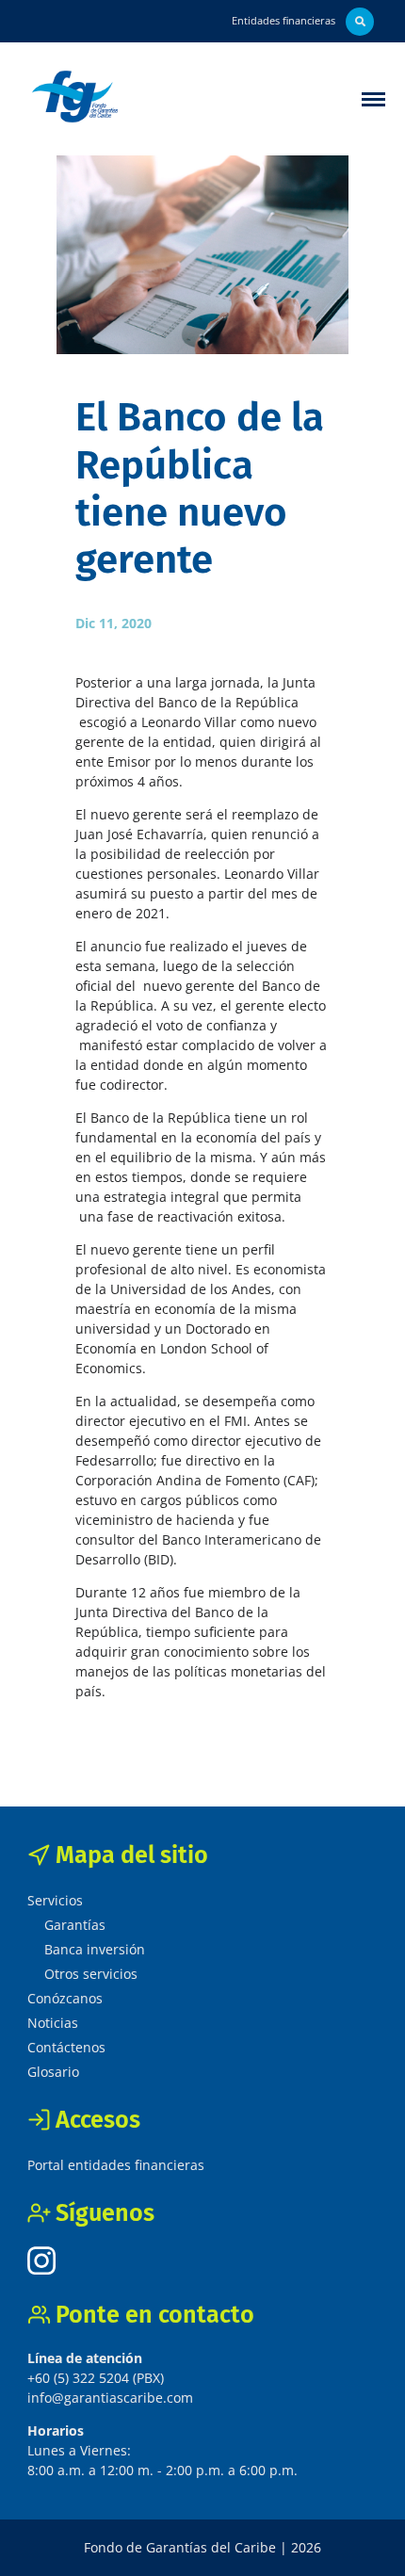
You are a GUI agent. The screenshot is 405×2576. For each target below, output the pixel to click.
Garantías (75, 1925)
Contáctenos (66, 2047)
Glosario (53, 2072)
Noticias (53, 2023)
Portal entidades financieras (116, 2165)
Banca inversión (95, 1949)
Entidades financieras (283, 20)
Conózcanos (65, 1998)
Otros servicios (91, 1974)
